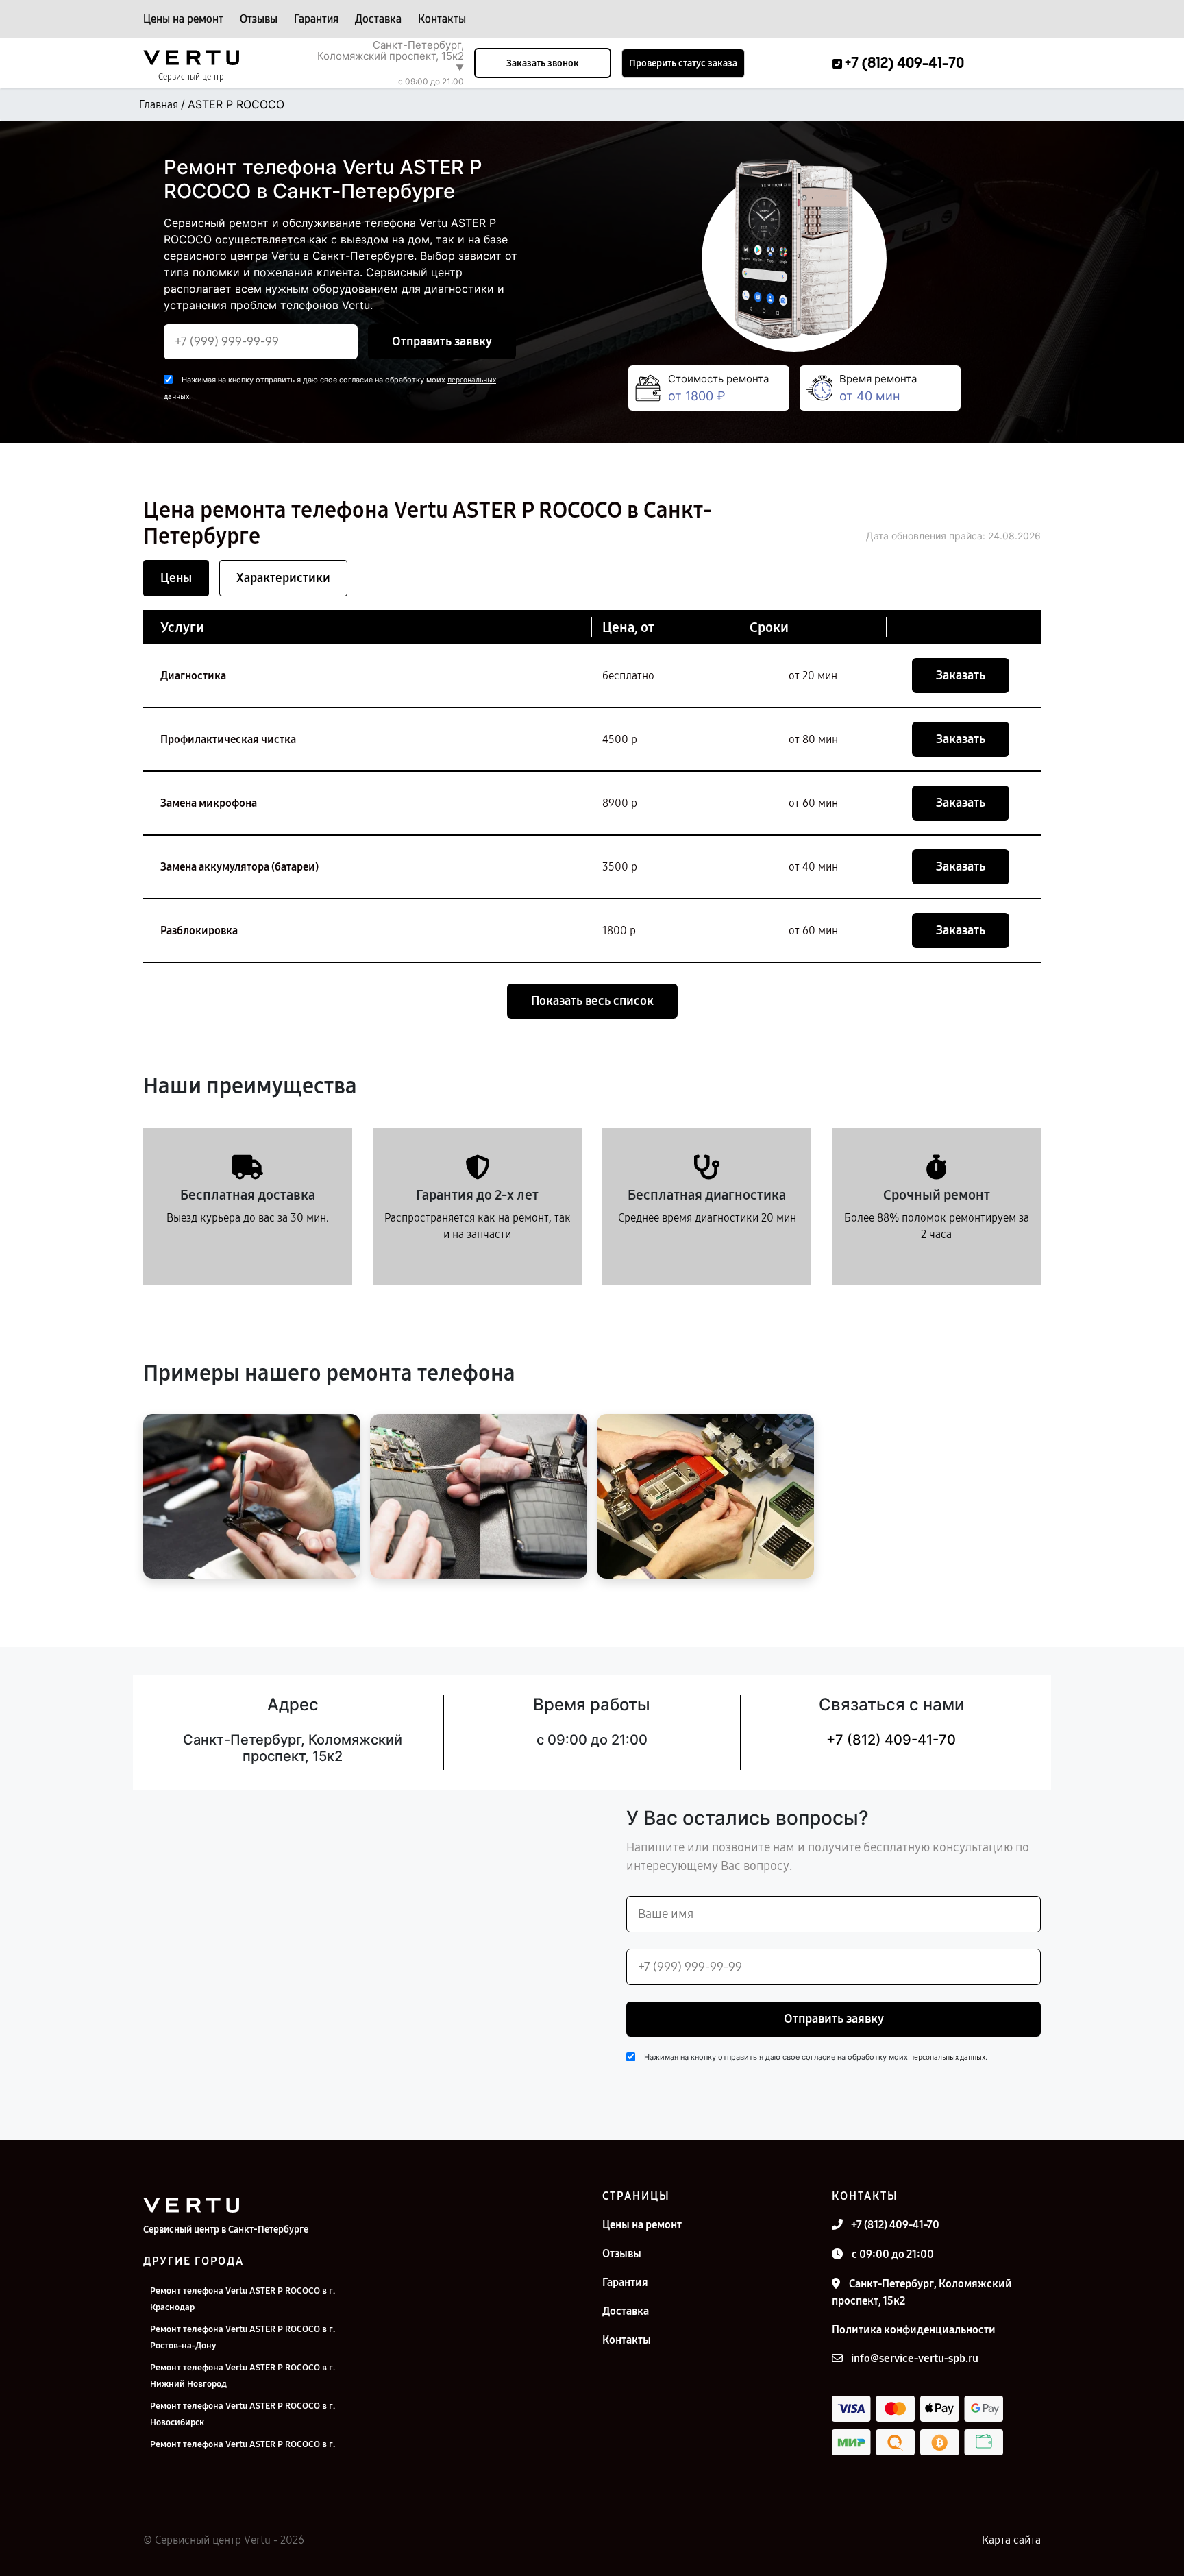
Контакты (442, 19)
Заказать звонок (543, 63)
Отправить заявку (442, 341)
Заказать (961, 675)
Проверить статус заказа (683, 63)
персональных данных (948, 2057)
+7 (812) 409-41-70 (891, 1740)
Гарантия (316, 19)
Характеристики (283, 578)
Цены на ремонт (183, 19)
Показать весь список (592, 1001)
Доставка (378, 19)
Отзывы (259, 19)
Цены (176, 578)
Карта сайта (1011, 2540)
